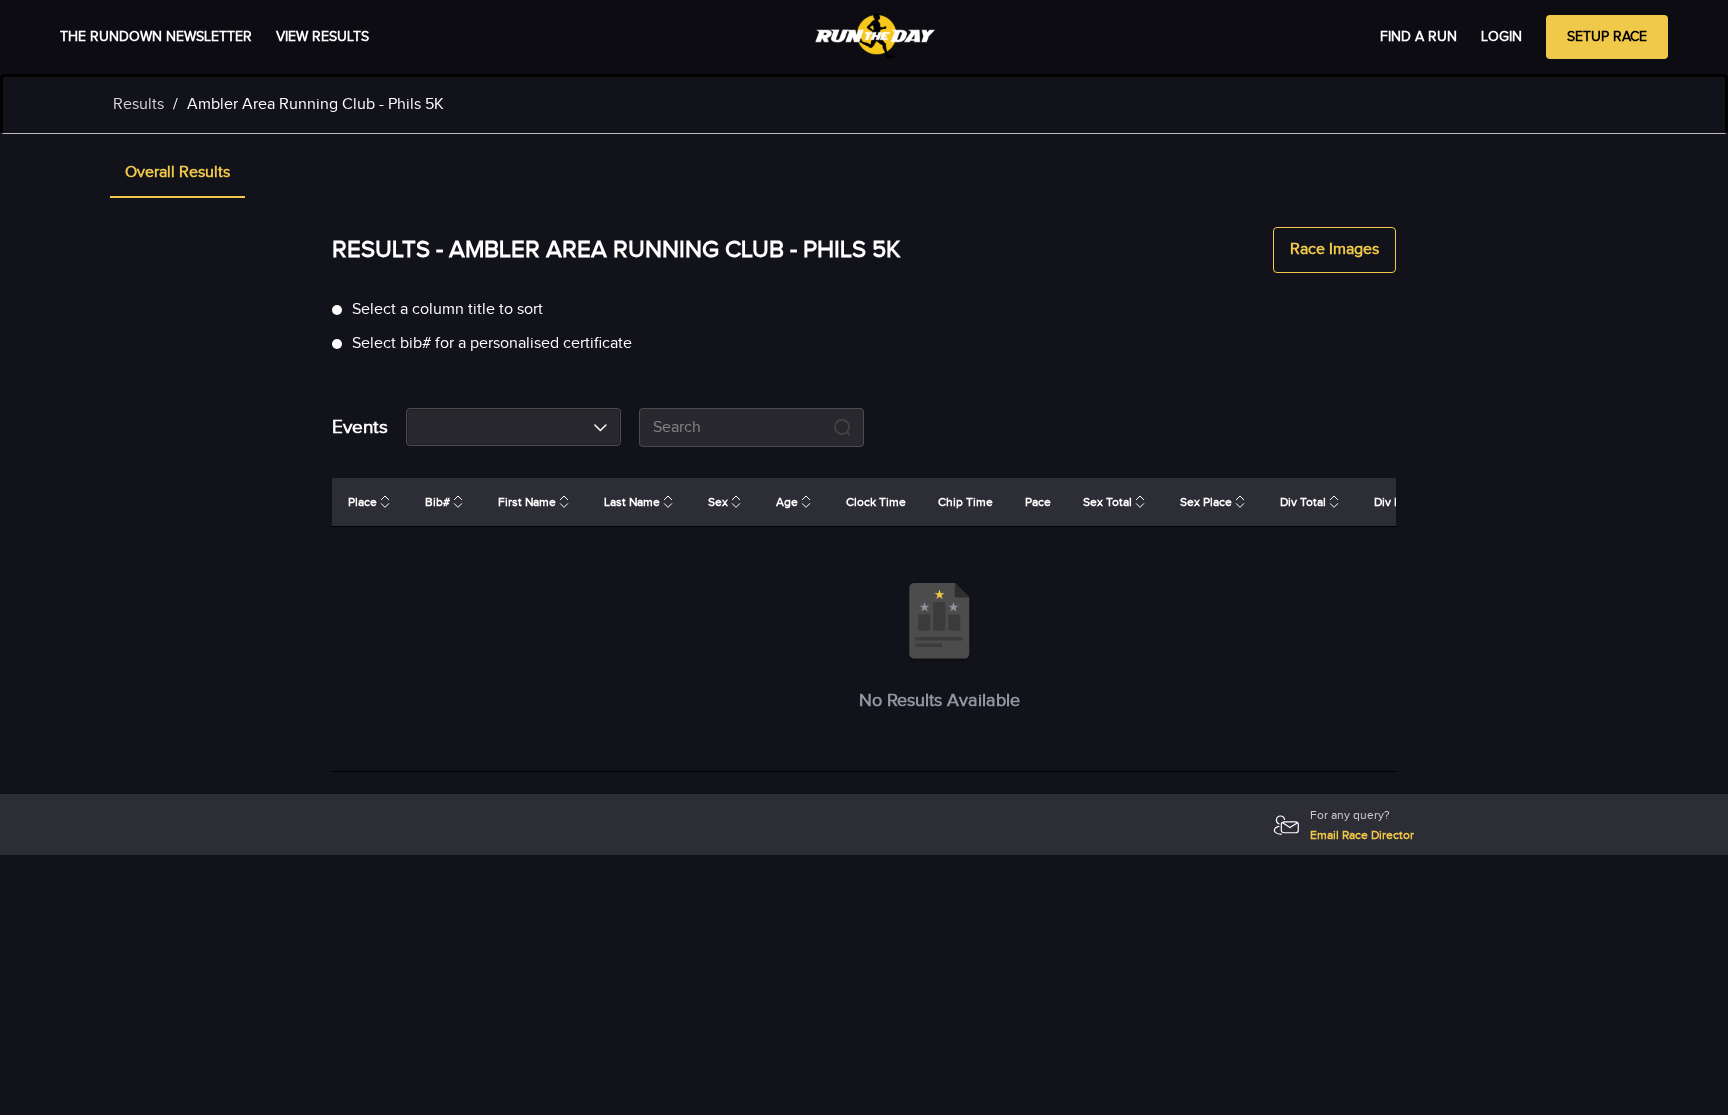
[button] (177, 174)
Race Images (1334, 249)
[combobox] (513, 427)
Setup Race (1607, 37)
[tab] (177, 174)
